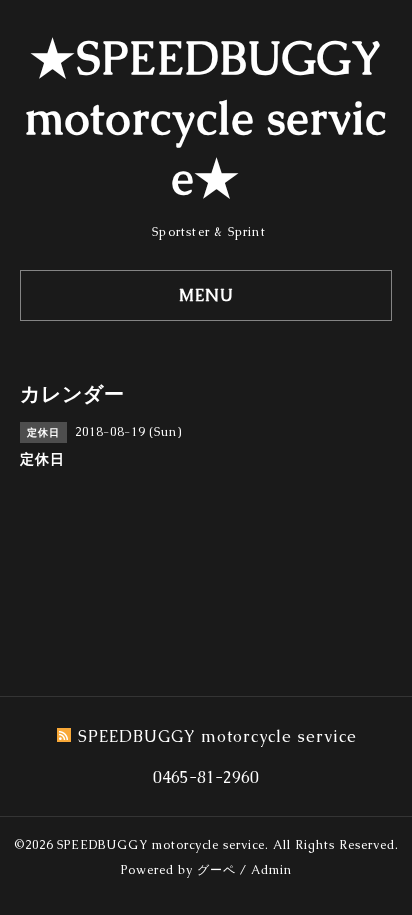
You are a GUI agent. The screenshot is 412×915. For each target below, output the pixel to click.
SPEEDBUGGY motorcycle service (161, 845)
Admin (271, 870)
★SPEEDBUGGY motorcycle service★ (206, 118)
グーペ (216, 870)
